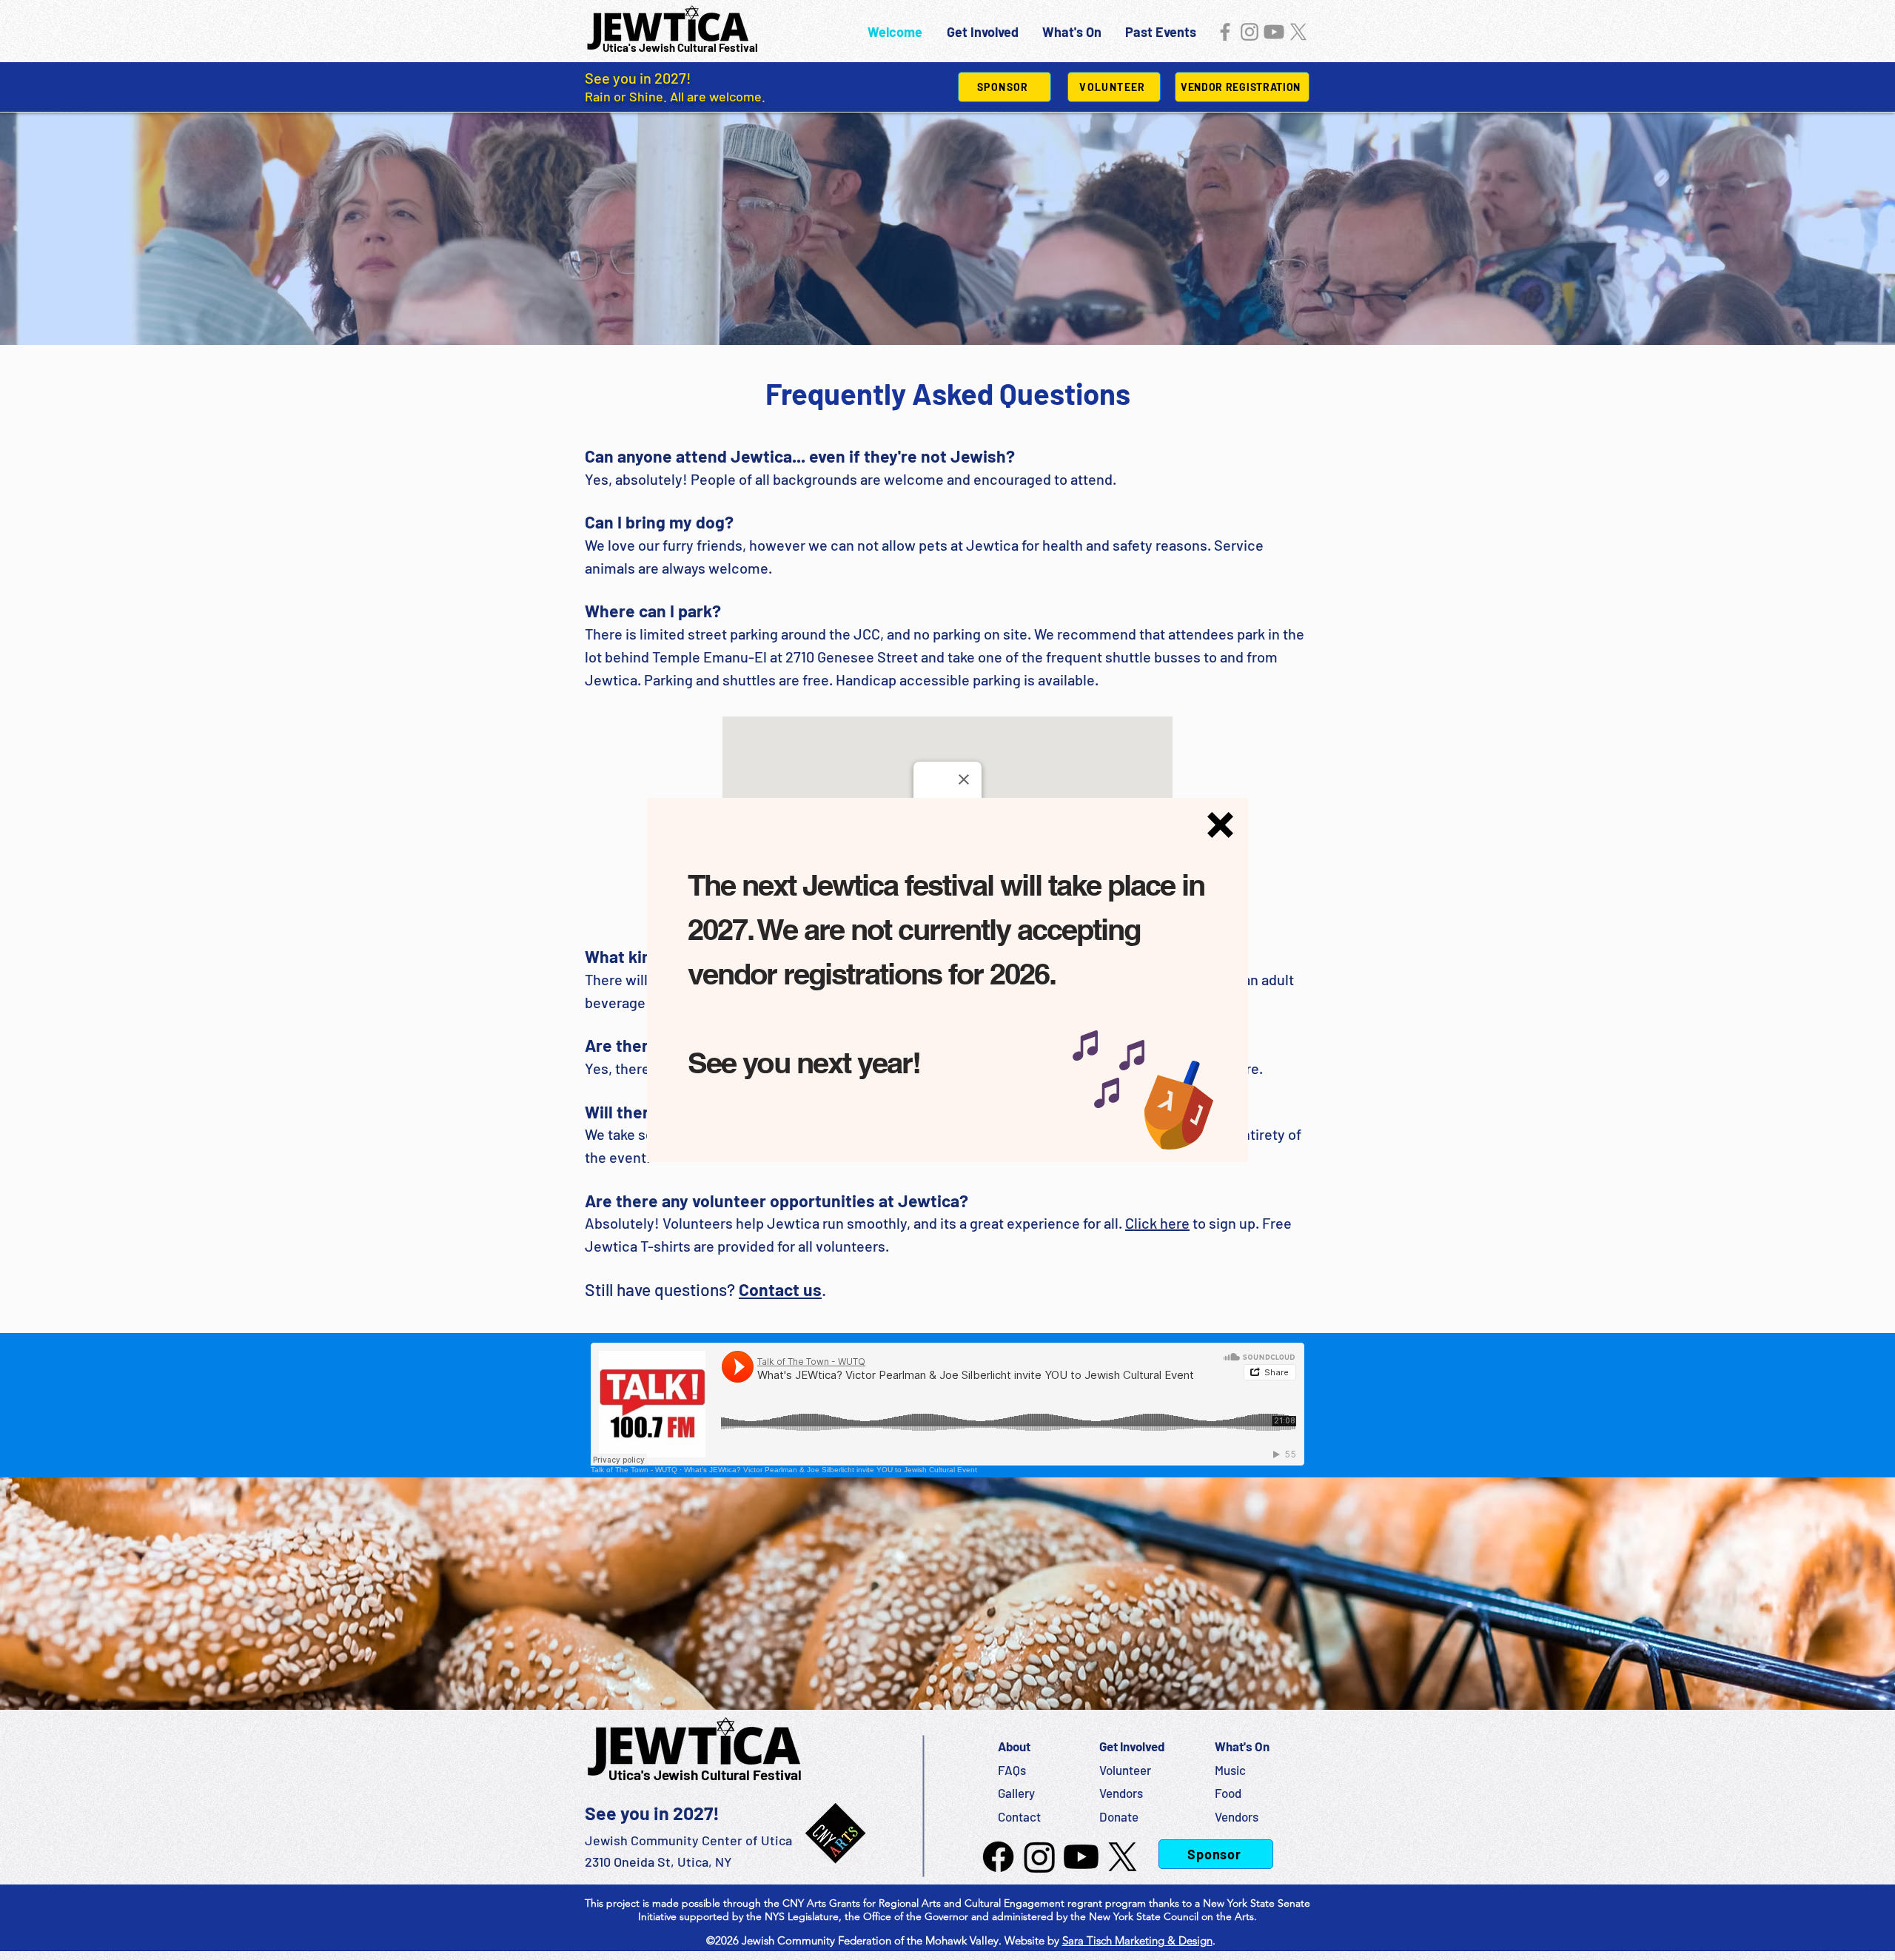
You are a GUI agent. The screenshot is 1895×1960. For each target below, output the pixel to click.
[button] (1220, 825)
